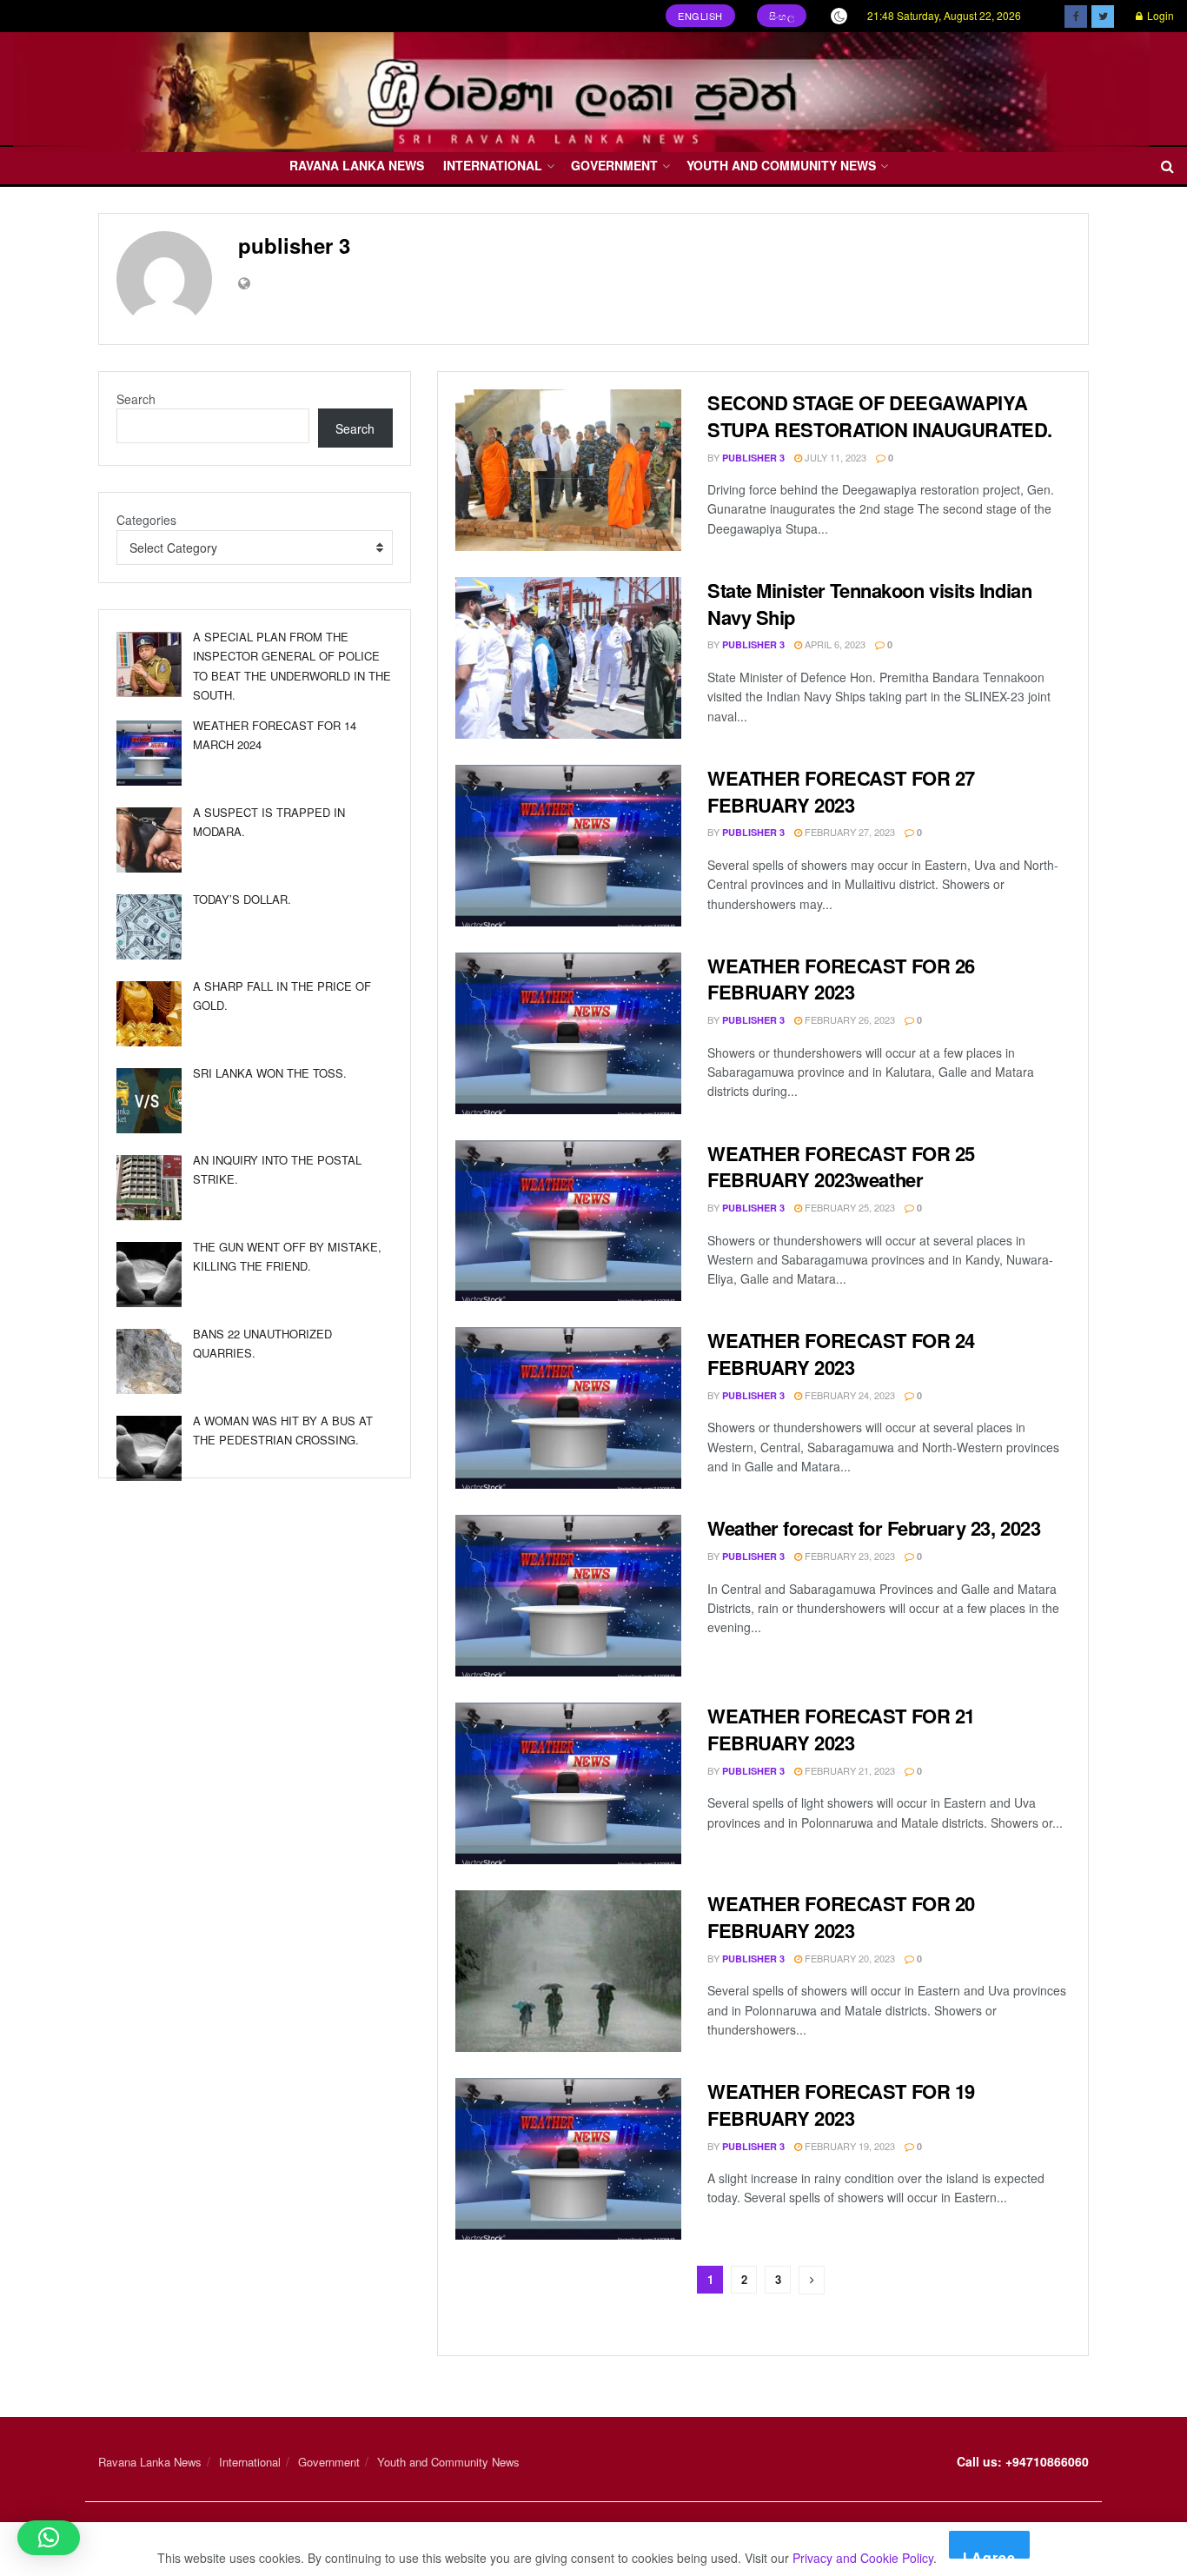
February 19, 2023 (849, 2146)
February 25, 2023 (849, 1207)
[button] (49, 2538)
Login (1159, 15)
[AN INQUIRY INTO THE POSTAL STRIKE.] (149, 1188)
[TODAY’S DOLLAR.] (149, 927)
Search (136, 399)
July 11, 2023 (834, 457)
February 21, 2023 (849, 1770)
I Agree (989, 2553)
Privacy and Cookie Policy (863, 2558)
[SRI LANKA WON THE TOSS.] (149, 1101)
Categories (146, 520)
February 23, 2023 (849, 1556)
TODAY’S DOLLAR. (242, 899)
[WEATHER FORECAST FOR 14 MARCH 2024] (149, 753)
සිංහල (782, 16)
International (493, 165)
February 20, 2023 (849, 1958)
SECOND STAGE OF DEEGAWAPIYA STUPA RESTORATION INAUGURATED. (880, 416)
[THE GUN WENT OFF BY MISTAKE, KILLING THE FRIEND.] (149, 1275)
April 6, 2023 (834, 644)
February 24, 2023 (849, 1395)
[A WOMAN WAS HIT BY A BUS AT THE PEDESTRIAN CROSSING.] (149, 1448)
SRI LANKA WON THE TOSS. (270, 1073)
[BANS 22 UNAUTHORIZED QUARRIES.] (149, 1361)
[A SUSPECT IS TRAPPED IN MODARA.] (149, 840)
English (700, 16)
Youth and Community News (781, 165)
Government (614, 165)
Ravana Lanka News (357, 165)
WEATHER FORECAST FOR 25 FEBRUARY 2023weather (841, 1167)
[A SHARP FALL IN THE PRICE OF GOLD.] (149, 1014)
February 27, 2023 (849, 832)
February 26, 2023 (849, 1019)
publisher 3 (753, 458)
